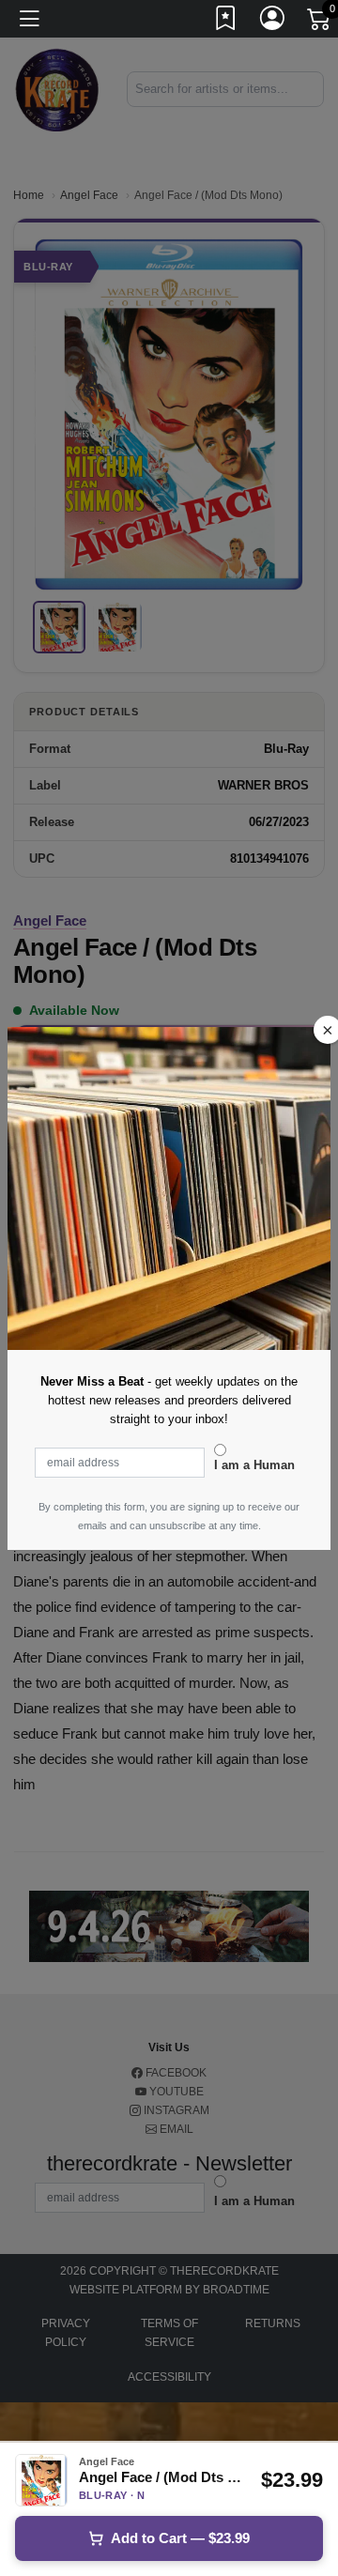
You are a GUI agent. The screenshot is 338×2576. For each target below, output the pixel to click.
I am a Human (254, 1465)
